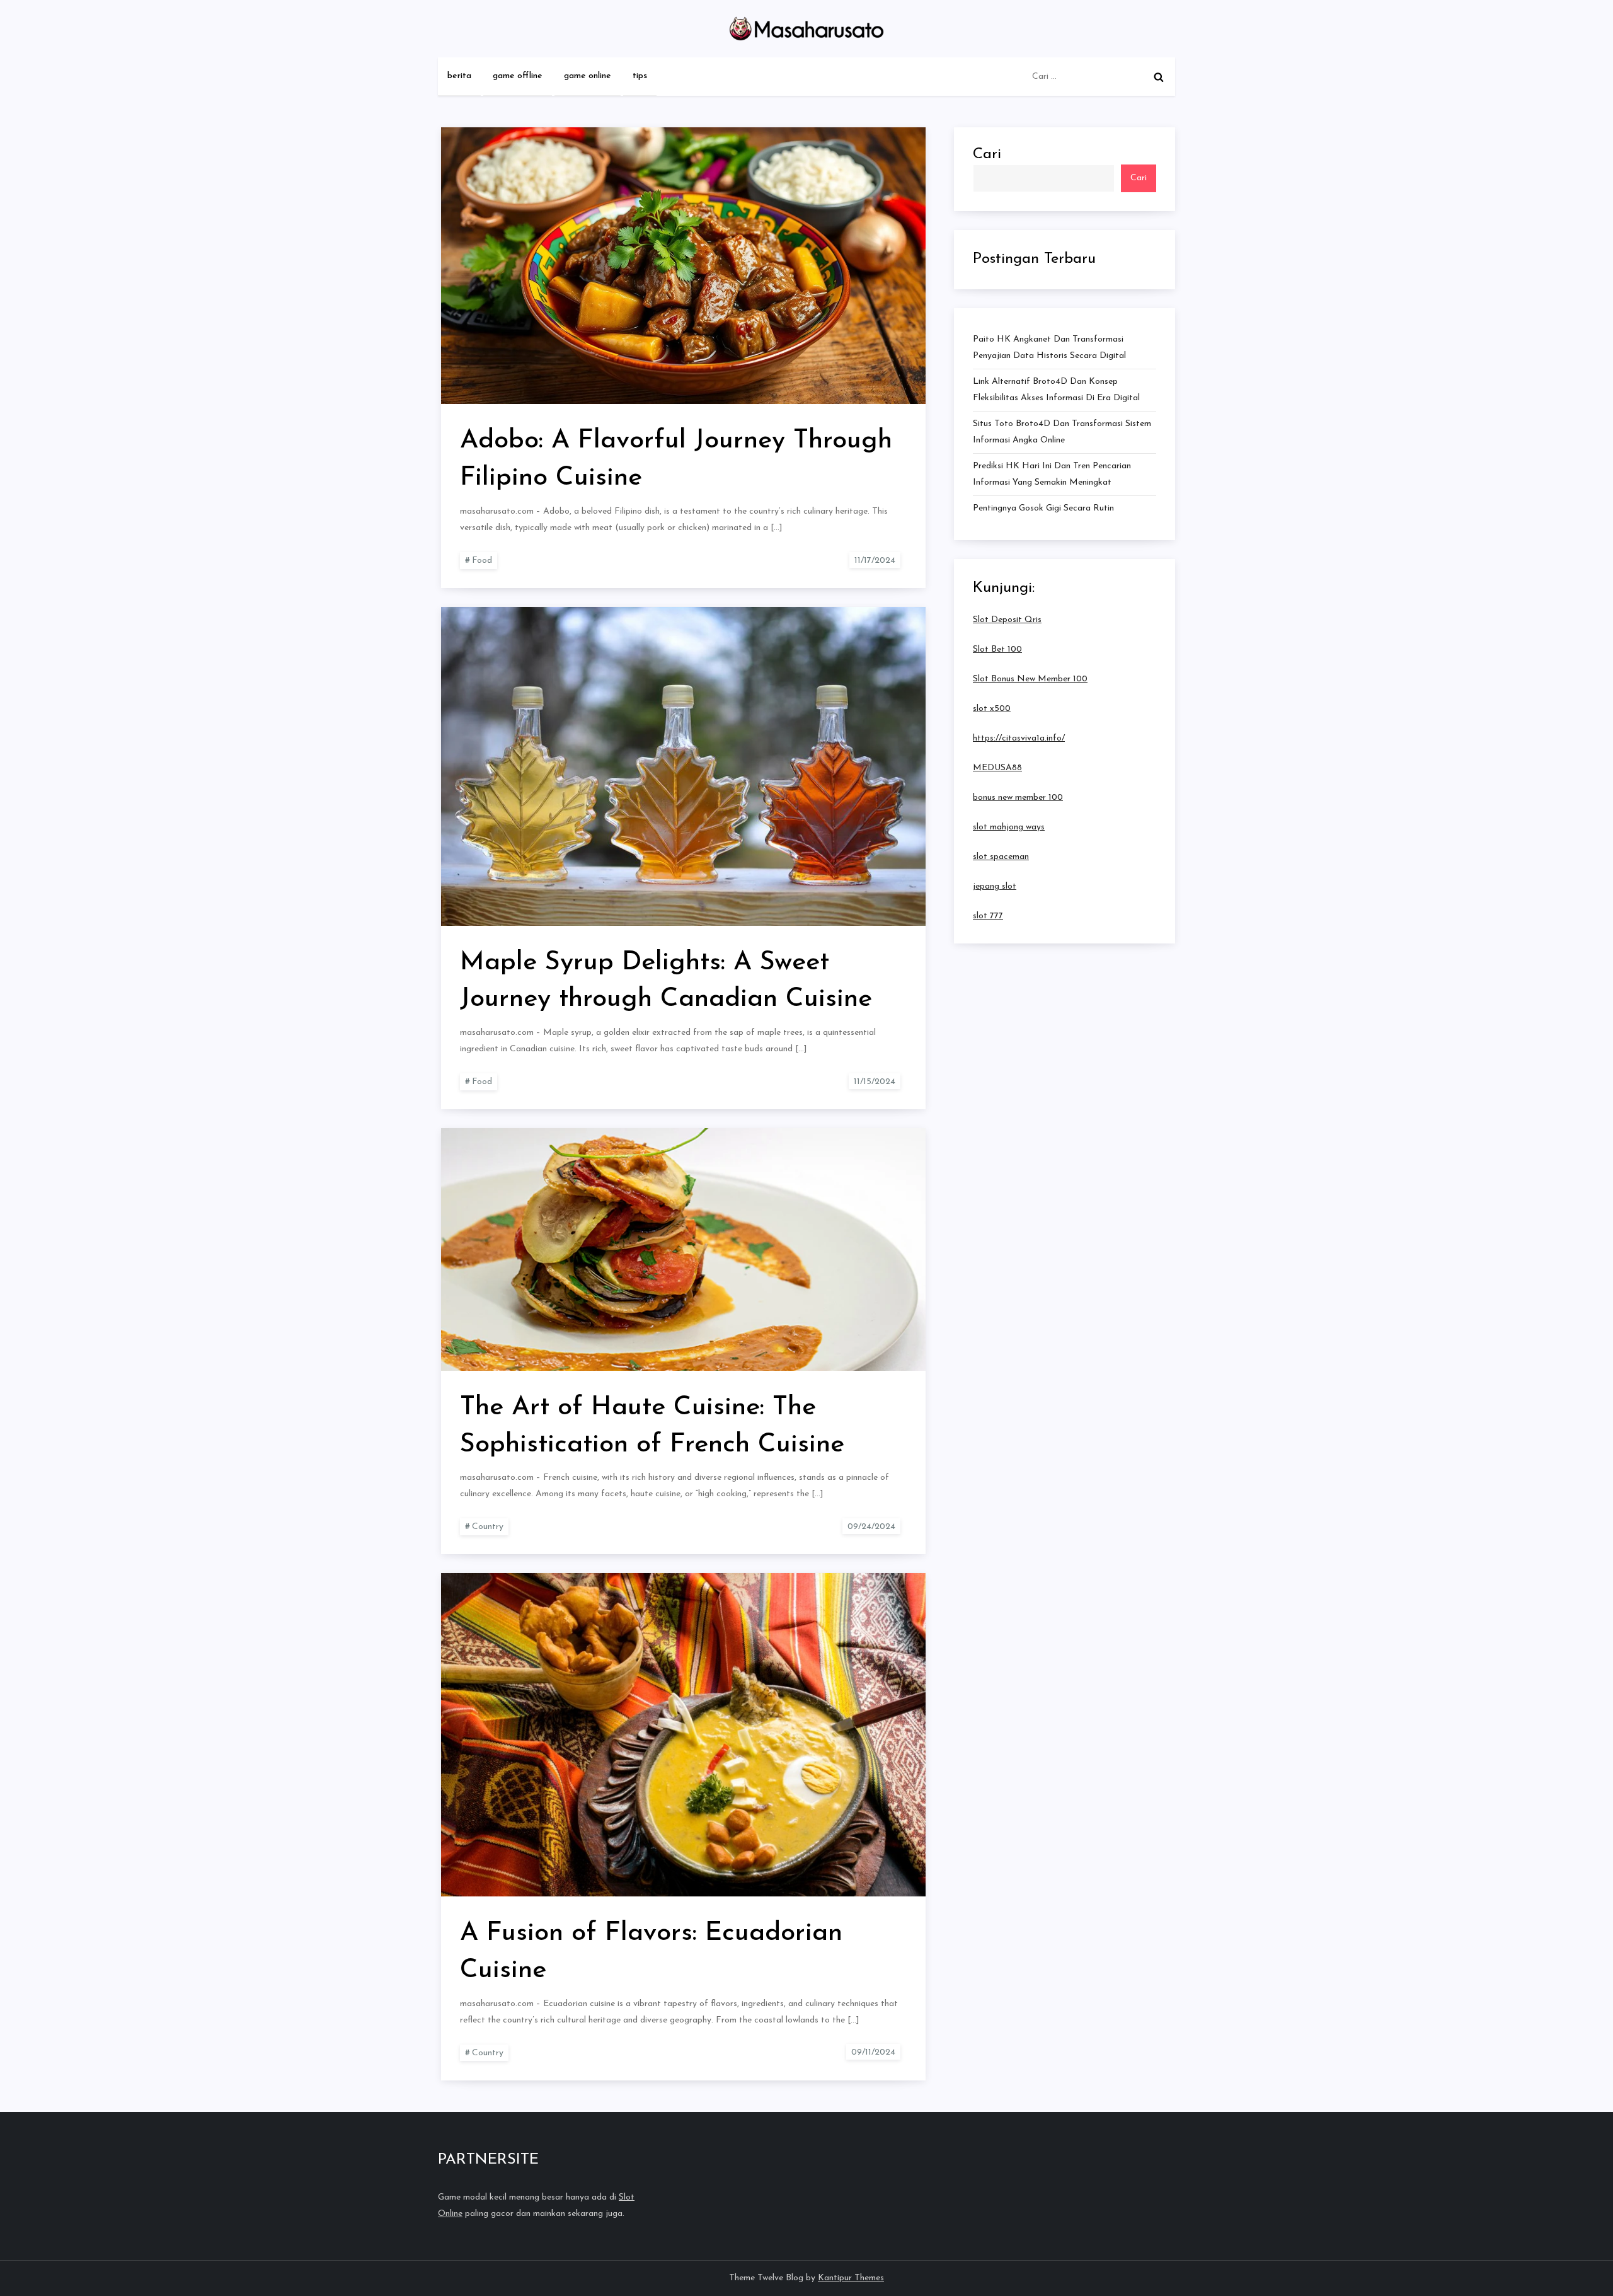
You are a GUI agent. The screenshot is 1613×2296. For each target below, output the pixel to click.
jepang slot (995, 886)
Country (488, 1527)
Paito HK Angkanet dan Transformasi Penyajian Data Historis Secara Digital (1049, 348)
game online (588, 76)
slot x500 (992, 708)
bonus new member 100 (1018, 797)
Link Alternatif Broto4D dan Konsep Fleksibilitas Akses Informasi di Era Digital (1056, 390)
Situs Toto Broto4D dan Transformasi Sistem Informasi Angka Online (1062, 432)
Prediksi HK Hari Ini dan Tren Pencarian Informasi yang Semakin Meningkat (1052, 474)
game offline (518, 76)
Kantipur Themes (851, 2278)
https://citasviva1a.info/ (1019, 738)
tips (640, 76)
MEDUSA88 (997, 767)
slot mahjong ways (1009, 827)
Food (482, 561)
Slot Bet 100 (997, 649)
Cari (987, 154)
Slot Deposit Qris (1007, 619)
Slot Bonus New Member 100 (1030, 678)
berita (459, 76)
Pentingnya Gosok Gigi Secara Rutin (1043, 508)
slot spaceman (1001, 856)
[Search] (1159, 77)
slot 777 (988, 915)
